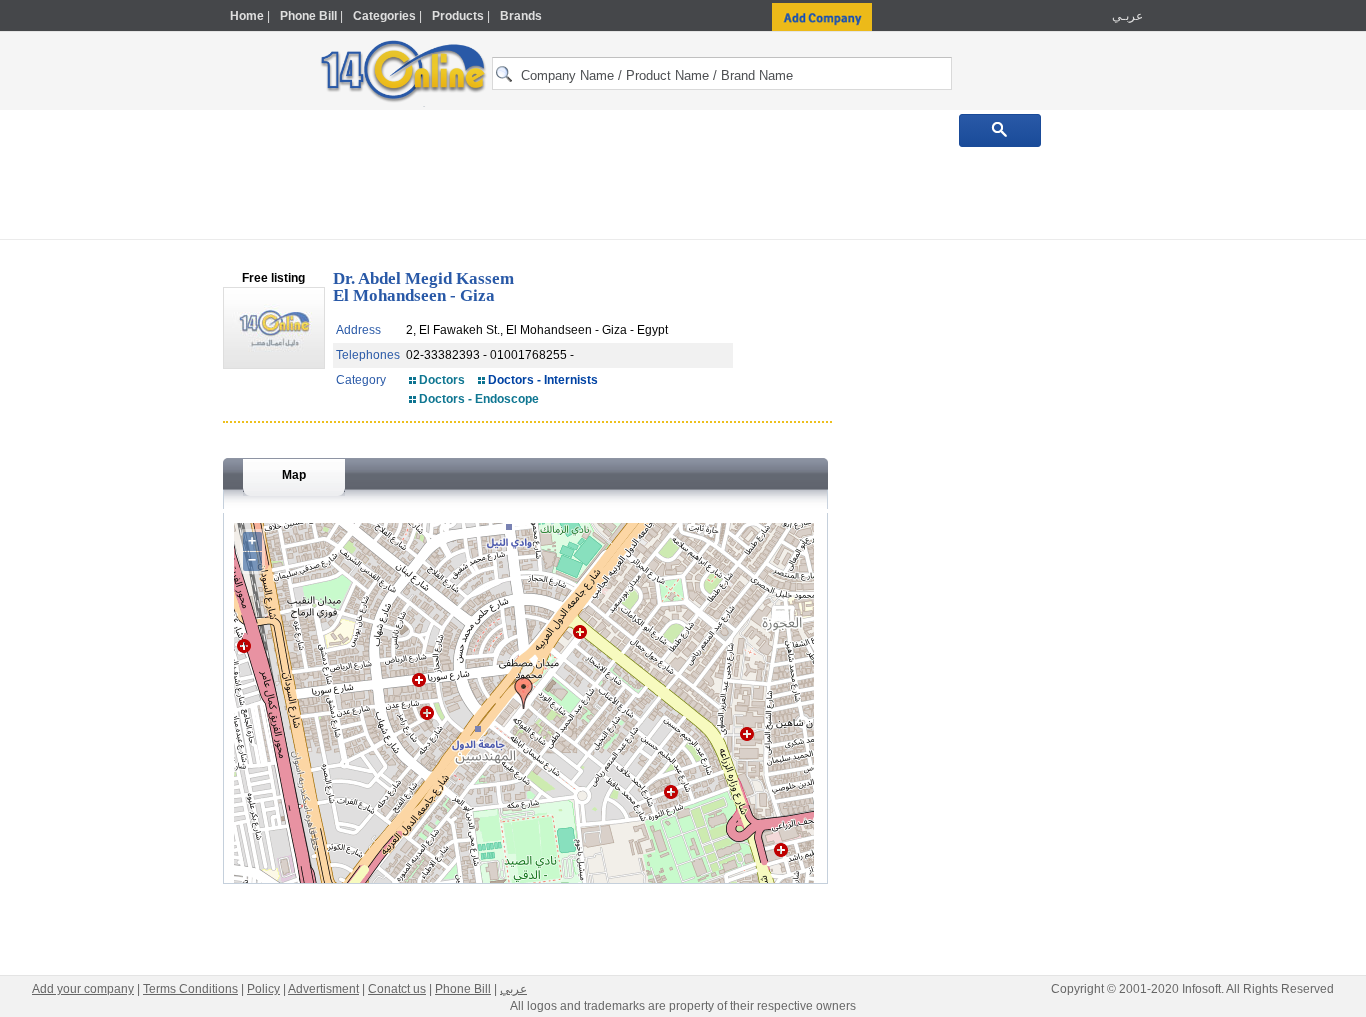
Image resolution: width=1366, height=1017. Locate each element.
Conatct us (397, 989)
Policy (263, 989)
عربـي (1126, 16)
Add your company (83, 989)
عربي (513, 989)
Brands (521, 16)
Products (458, 16)
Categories (384, 16)
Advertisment (323, 989)
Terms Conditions (190, 989)
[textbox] (722, 73)
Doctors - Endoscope (479, 399)
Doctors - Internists (543, 380)
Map (294, 475)
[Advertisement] (1230, 427)
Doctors (442, 380)
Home (247, 16)
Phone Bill (308, 16)
